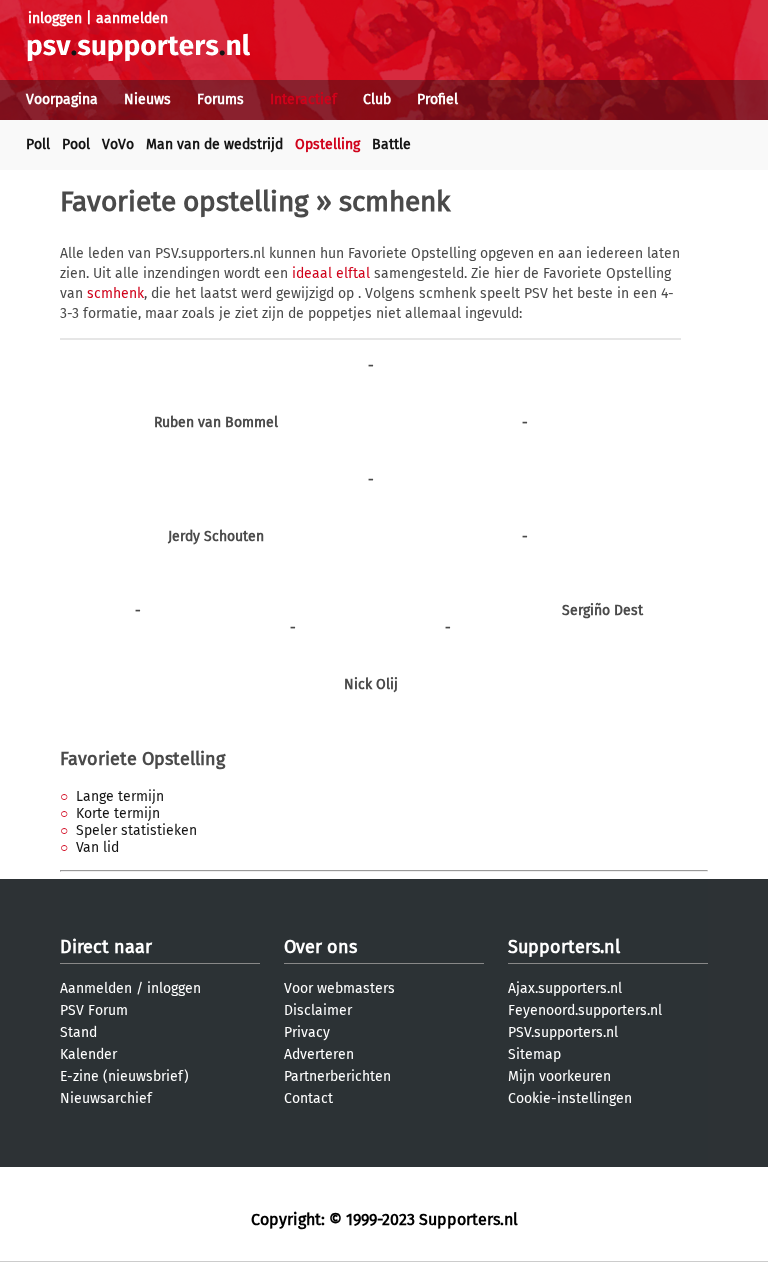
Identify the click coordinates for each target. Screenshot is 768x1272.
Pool (76, 144)
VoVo (118, 144)
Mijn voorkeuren (559, 1076)
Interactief (303, 99)
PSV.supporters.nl (563, 1032)
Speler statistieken (136, 830)
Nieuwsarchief (106, 1098)
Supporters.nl (564, 947)
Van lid (97, 847)
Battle (391, 144)
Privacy (307, 1032)
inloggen (55, 18)
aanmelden (132, 18)
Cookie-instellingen (570, 1098)
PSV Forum (94, 1010)
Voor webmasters (339, 988)
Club (377, 99)
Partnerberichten (337, 1076)
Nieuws (147, 99)
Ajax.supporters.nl (565, 988)
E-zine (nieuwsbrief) (124, 1076)
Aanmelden (96, 988)
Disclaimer (318, 1010)
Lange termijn (120, 796)
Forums (220, 99)
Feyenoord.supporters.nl (585, 1010)
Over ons (320, 947)
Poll (38, 144)
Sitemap (534, 1054)
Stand (78, 1032)
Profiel (437, 99)
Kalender (88, 1054)
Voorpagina (62, 99)
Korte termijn (118, 813)
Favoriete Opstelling (142, 759)
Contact (308, 1098)
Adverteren (319, 1054)
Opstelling (327, 144)
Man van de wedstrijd (214, 144)
